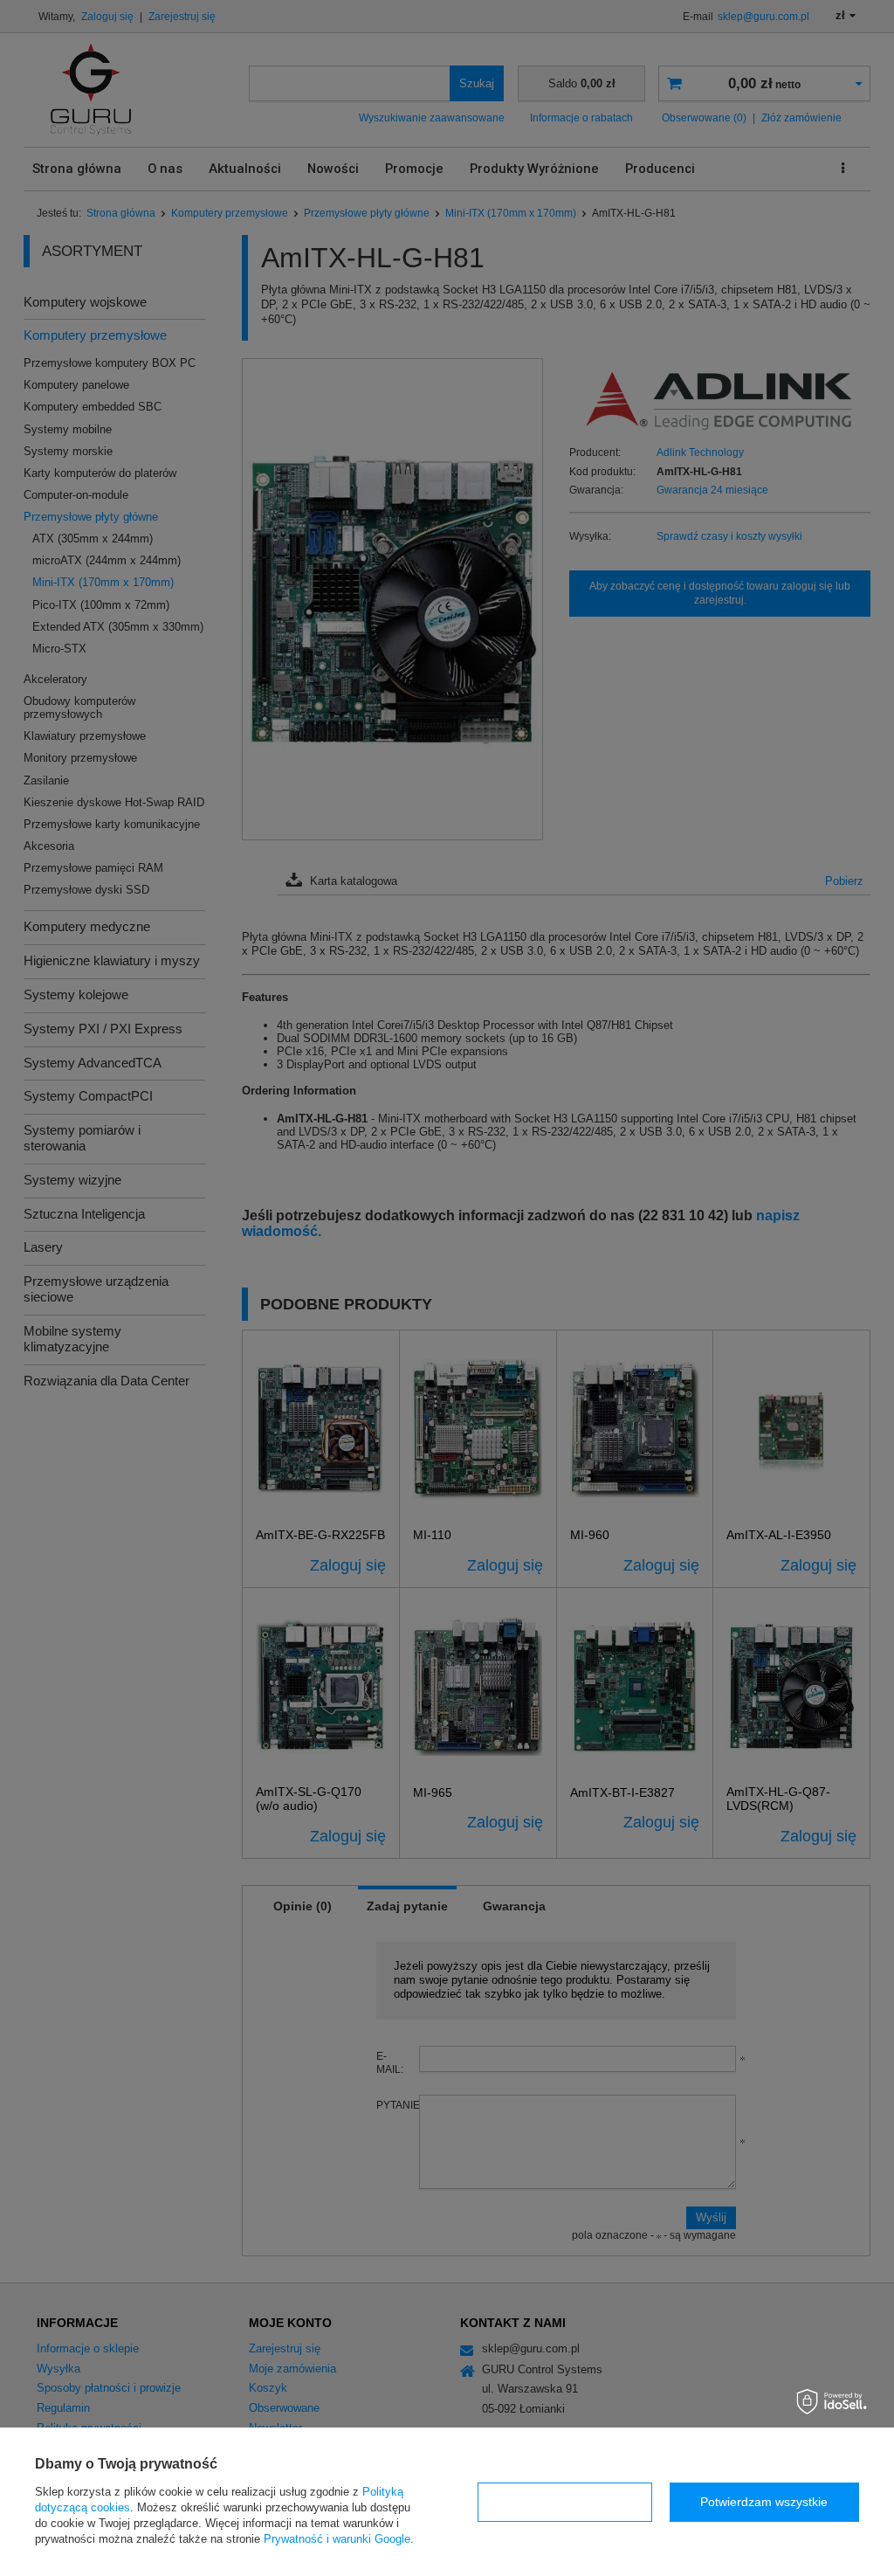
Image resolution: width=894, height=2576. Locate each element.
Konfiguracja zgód (565, 2502)
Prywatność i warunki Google (337, 2539)
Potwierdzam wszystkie (764, 2502)
